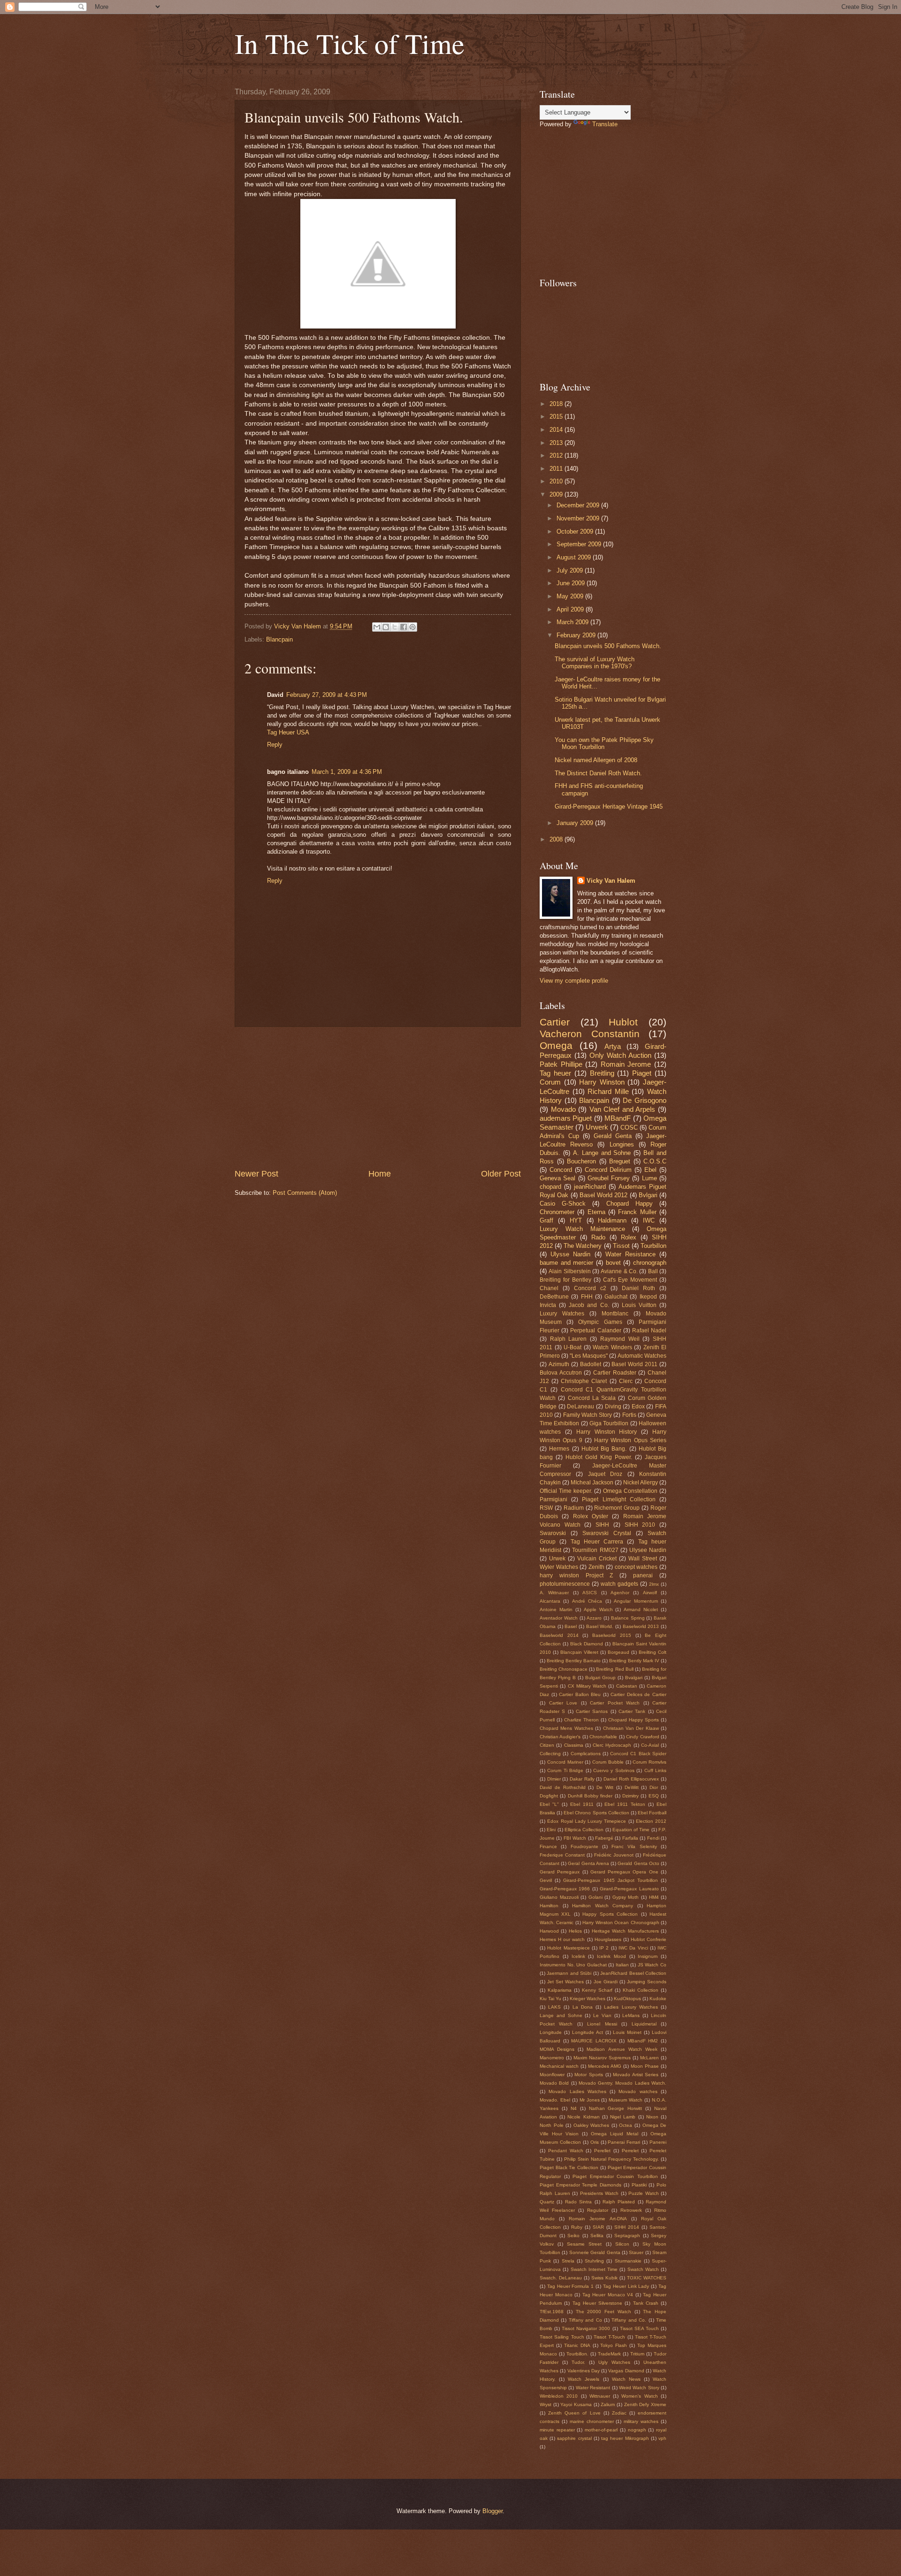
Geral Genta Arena (588, 1863)
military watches (641, 2421)
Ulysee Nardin (648, 1550)
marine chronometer (592, 2421)
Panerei (658, 2142)
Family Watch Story (588, 1415)
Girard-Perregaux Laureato (629, 1889)
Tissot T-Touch (609, 2337)
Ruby (577, 2227)
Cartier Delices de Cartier (638, 1694)
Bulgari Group (600, 1678)
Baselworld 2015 (612, 1635)
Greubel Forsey (609, 1178)
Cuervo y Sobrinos (614, 1770)
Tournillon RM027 (595, 1550)
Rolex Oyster (591, 1516)
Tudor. (578, 2362)
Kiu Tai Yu (550, 1999)
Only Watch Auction (620, 1055)
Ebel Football (652, 1813)
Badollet (591, 1364)
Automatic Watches (642, 1356)
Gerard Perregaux (560, 1872)
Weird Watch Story (639, 2388)
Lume (649, 1178)
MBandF (618, 1118)
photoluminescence (565, 1584)
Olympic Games (600, 1322)
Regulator (598, 2210)
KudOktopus (627, 1999)
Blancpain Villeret (579, 1652)
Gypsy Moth (626, 1897)
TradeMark (609, 2354)
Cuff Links (655, 1770)
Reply (275, 745)
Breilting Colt (653, 1652)
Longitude (551, 2032)
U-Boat (573, 1347)
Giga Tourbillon (609, 1423)
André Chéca (587, 1601)
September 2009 (580, 544)
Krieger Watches (588, 1999)
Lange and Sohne (561, 2015)
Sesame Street (584, 2244)
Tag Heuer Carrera (597, 1542)
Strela (568, 2261)
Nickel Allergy (641, 1483)
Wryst (546, 2404)
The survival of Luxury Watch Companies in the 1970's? (595, 663)
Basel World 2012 (604, 1195)
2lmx (654, 1584)
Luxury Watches (562, 1314)
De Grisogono (645, 1100)
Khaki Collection (641, 1990)
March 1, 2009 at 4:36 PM (347, 772)
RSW (546, 1508)
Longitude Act (588, 2032)
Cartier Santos (592, 1711)
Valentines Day (584, 2371)
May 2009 (571, 596)
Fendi (653, 1838)
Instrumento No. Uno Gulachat (573, 1965)
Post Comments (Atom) (305, 1193)
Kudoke (658, 1999)
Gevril (546, 1880)
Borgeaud (618, 1652)
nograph (637, 2430)
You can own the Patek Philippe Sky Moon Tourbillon (604, 743)
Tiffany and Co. (629, 2320)
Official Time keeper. (566, 1491)
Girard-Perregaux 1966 (565, 1889)
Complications (586, 1754)
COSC (629, 1127)
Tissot (621, 1246)
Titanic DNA (577, 2345)
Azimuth (559, 1364)
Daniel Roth (638, 1288)
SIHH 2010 (640, 1525)
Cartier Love (563, 1703)
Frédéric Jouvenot (614, 1855)
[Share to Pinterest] (412, 627)
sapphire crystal (574, 2438)
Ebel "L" (549, 1804)
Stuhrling (594, 2261)
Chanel (549, 1288)
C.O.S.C (655, 1161)
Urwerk (597, 1127)
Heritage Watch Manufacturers (625, 1931)
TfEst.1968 (552, 2312)
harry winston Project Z (576, 1575)
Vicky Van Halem (611, 881)
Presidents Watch (599, 2193)
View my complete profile (574, 981)
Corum (550, 1082)
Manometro (552, 2058)
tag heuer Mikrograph (625, 2438)
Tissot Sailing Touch (562, 2337)
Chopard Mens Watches (566, 1728)
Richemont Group (617, 1508)
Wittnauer (600, 2396)
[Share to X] (395, 627)
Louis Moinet (627, 2032)
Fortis (629, 1415)
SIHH (602, 1525)
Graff (546, 1220)
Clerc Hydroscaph (612, 1745)
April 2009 (571, 609)
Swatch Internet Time (594, 2269)
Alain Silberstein (569, 1271)
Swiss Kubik (604, 2278)
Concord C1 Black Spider (638, 1754)
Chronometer (557, 1212)
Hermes (559, 1449)
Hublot (623, 1022)
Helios (575, 1931)
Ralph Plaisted (619, 2202)
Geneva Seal (557, 1178)
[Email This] (377, 627)
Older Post (501, 1174)
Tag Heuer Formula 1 (570, 2286)
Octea (626, 2125)
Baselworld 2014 (559, 1635)
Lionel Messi (602, 2024)
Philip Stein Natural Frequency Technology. (611, 2159)
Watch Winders (612, 1347)
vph (662, 2438)
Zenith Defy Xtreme (645, 2404)
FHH (587, 1297)
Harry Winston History (607, 1432)
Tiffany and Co (585, 2320)
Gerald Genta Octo (638, 1863)
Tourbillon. (577, 2354)
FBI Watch (575, 1838)
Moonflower (552, 2075)
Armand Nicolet (641, 1609)
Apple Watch (598, 1609)
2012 (557, 455)
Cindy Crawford (642, 1737)
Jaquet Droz (605, 1474)
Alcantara (550, 1601)
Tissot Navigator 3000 (586, 2328)
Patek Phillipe (561, 1064)
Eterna (596, 1212)
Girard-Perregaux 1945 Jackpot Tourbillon (611, 1880)
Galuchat (616, 1297)
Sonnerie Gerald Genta (595, 2252)
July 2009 (571, 570)
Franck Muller (637, 1212)
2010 (557, 481)
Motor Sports (589, 2075)
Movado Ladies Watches (577, 2091)
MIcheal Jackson (592, 1483)
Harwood (549, 1931)
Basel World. (600, 1626)
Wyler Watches (559, 1567)
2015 (557, 417)
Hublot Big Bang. (604, 1449)
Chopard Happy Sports (634, 1720)
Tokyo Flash (614, 2345)
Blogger (492, 2511)
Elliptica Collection (584, 1830)
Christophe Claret (584, 1381)
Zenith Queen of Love (574, 2413)
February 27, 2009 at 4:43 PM (327, 695)
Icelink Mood (611, 1956)
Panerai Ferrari (624, 2142)
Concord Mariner (565, 1762)
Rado (598, 1237)
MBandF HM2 (643, 2041)
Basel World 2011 (634, 1364)
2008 (557, 839)
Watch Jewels (584, 2379)
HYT (576, 1220)
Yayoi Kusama (576, 2404)
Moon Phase (645, 2066)
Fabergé (604, 1838)
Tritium (637, 2354)
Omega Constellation (630, 1491)
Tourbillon (653, 1246)
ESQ (654, 1796)
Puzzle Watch (644, 2193)
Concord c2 (590, 1288)
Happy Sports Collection (610, 1914)
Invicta (548, 1305)
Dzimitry (630, 1796)
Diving (613, 1406)
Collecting (550, 1754)
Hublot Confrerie (649, 1939)
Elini (551, 1830)
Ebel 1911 (582, 1804)
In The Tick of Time (350, 43)
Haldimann (612, 1220)
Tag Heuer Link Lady (626, 2286)
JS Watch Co (652, 1965)
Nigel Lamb (623, 2117)
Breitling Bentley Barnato (574, 1661)
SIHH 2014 (627, 2227)
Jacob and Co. (589, 1305)
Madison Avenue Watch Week (622, 2049)
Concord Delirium (608, 1170)
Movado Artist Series (636, 2075)
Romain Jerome (626, 1064)
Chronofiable (603, 1737)
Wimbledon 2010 (559, 2396)
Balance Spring (628, 1618)
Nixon (652, 2117)
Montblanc (615, 1314)
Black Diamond (587, 1644)
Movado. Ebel (555, 2100)
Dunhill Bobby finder (590, 1796)
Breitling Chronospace (564, 1669)
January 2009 (576, 823)
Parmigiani (554, 1499)
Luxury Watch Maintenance (582, 1229)
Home (380, 1174)
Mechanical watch (559, 2066)
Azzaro (594, 1618)
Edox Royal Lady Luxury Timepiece (587, 1821)
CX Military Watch (587, 1686)
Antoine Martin (556, 1609)
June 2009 (572, 583)
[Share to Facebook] (404, 627)
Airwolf (650, 1593)
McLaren (649, 2058)
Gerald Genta (613, 1136)
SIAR (598, 2227)
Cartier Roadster (615, 1373)
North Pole (552, 2125)
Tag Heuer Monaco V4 (608, 2295)
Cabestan (627, 1686)
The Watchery (583, 1246)
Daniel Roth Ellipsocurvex (631, 1779)
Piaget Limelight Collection (618, 1499)
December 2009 (579, 505)
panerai (643, 1575)
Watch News (626, 2379)
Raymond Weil (620, 1339)
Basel (571, 1626)
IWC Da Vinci (633, 1948)
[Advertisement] (378, 1098)
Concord (561, 1170)
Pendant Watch (566, 2151)
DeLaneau (580, 1406)
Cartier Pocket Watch (615, 1703)
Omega (556, 1045)
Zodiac (619, 2413)
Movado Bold (554, 2083)
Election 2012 (651, 1821)
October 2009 (576, 531)
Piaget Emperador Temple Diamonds (580, 2185)
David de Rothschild (563, 1787)
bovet (613, 1263)
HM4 (654, 1897)
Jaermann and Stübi (569, 1973)
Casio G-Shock (563, 1204)
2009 (557, 494)
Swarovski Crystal (607, 1533)
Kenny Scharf (597, 1990)
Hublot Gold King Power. (599, 1457)
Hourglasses (608, 1939)
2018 (557, 404)
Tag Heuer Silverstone (598, 2303)
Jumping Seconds (647, 1982)
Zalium (608, 2404)
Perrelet (630, 2151)
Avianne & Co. (619, 1271)
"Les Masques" (589, 1356)
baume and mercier (566, 1263)
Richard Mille (608, 1091)
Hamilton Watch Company (603, 1906)
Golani (596, 1897)
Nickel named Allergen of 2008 (596, 760)
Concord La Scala (592, 1398)
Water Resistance (630, 1254)
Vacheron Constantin (590, 1034)
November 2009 (579, 518)
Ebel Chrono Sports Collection (596, 1813)
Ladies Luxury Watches (631, 2007)
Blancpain (279, 639)
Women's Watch (639, 2396)
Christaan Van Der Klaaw (631, 1728)
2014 (557, 430)
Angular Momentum (636, 1601)
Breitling (602, 1073)
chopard (550, 1187)
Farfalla (630, 1838)
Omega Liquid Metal (615, 2134)
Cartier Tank (632, 1711)
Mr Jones (590, 2100)
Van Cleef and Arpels (622, 1109)
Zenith (596, 1567)
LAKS (554, 2007)
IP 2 (604, 1948)
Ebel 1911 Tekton (625, 1804)
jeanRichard (590, 1187)
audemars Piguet (566, 1118)
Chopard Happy (630, 1204)
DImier (554, 1779)
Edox (638, 1406)
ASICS (590, 1593)
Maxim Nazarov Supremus (602, 2058)
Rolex (629, 1237)
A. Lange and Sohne (602, 1153)
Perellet (602, 2151)
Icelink (578, 1956)
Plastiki (639, 2185)
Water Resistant (593, 2388)
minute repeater (557, 2430)
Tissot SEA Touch (639, 2328)
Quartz (547, 2202)
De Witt (605, 1787)
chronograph (650, 1263)
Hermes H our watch (562, 1939)
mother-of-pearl (601, 2430)
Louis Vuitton (639, 1305)
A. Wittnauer (554, 1593)
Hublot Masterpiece (568, 1948)
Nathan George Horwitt (616, 2108)
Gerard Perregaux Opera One (624, 1872)
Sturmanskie (628, 2261)
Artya (613, 1046)
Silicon (622, 2244)
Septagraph (627, 2236)
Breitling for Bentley (565, 1280)
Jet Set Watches (565, 1982)
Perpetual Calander (596, 1330)
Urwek (557, 1559)
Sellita (597, 2236)
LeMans (631, 2015)
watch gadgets (619, 1584)
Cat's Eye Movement (630, 1280)
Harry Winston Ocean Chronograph (621, 1922)
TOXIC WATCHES (647, 2278)
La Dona (583, 2007)
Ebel (650, 1170)
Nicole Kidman (583, 2117)
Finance (548, 1846)
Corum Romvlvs (649, 1762)
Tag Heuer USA (288, 732)
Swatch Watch (643, 2269)
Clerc (626, 1381)
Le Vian (602, 2015)
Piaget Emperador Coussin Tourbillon (615, 2176)
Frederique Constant (562, 1855)
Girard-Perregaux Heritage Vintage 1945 (609, 806)
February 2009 (577, 635)
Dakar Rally (582, 1779)
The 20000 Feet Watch (603, 2312)
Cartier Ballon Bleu (580, 1694)
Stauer (636, 2252)
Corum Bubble (608, 1762)
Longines (622, 1144)
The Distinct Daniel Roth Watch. (598, 773)
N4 (574, 2108)
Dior (654, 1787)
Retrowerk (631, 2210)
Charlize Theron (581, 1720)
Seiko (573, 2236)
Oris (595, 2142)
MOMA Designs (557, 2049)
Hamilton (549, 1906)
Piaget (642, 1073)
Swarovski (553, 1533)
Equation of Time (631, 1830)
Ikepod (648, 1297)
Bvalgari (634, 1678)
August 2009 (575, 557)
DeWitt (632, 1787)
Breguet (620, 1161)
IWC (649, 1220)
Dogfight (549, 1796)
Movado (563, 1109)
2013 (557, 443)
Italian (622, 1965)
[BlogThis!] (386, 627)
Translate (605, 124)
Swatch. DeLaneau (561, 2278)
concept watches (636, 1567)
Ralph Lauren (569, 1339)
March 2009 (573, 622)
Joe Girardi (606, 1982)
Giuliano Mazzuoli (559, 1897)
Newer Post (256, 1174)
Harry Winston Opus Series (630, 1440)
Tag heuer (555, 1073)
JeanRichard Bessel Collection (633, 1973)
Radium (574, 1508)
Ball (653, 1271)
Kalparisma (560, 1990)
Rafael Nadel (649, 1330)
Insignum (648, 1956)
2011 (557, 469)
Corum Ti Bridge (565, 1770)
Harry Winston (602, 1082)
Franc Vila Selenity (634, 1846)
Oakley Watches (592, 2125)
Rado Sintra (578, 2202)
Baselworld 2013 (641, 1626)
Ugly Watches (614, 2362)
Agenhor (620, 1593)
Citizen (547, 1745)
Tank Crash (646, 2303)
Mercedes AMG (605, 2066)
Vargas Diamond (626, 2371)
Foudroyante (584, 1846)
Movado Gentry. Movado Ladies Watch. (622, 2083)
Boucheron (581, 1161)
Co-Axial (650, 1745)
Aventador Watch (559, 1618)
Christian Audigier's (560, 1737)
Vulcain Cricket (597, 1559)
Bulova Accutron (561, 1373)
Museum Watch (626, 2100)
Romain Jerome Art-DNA (598, 2219)
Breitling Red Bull (615, 1669)
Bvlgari (648, 1195)
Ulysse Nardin (570, 1254)
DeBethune (554, 1297)
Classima (574, 1745)
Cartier (555, 1022)
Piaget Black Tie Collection (569, 2167)
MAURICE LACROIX (594, 2041)
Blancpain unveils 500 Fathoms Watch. (608, 646)
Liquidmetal (644, 2024)
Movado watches (638, 2091)
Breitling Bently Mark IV (634, 1661)
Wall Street (643, 1559)
